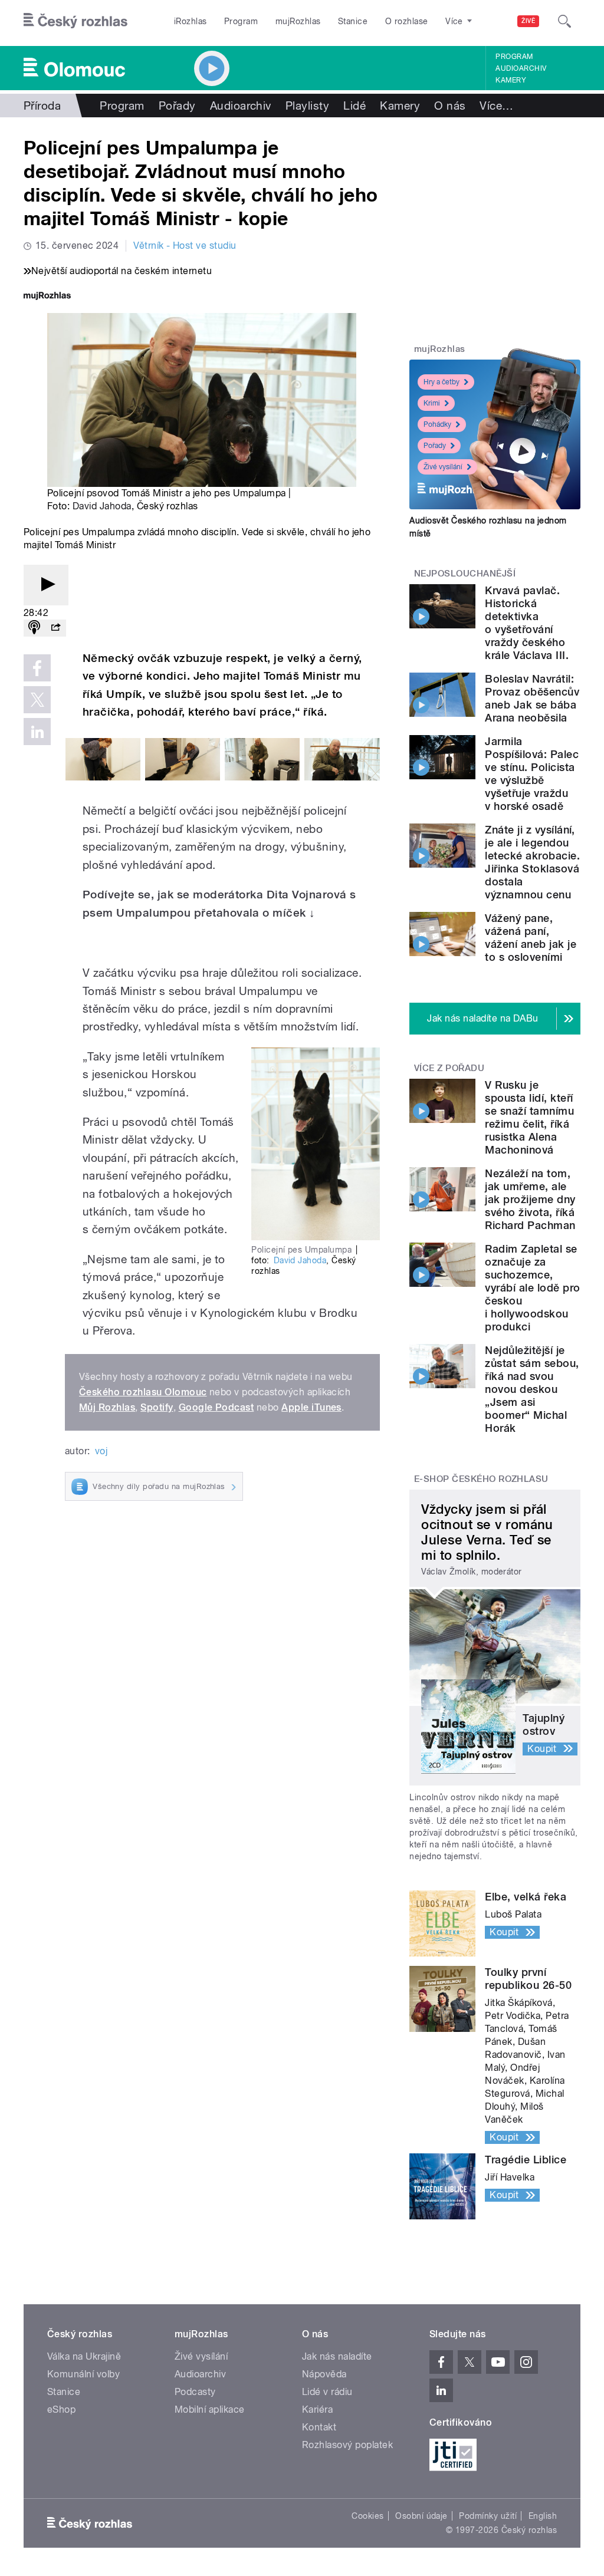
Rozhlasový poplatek (347, 2445)
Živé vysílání (443, 467)
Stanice (353, 21)
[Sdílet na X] (37, 700)
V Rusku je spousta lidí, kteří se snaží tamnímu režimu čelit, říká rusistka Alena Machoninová (529, 1117)
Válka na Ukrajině (84, 2356)
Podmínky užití (488, 2516)
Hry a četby (441, 382)
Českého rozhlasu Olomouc (143, 1392)
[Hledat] (564, 21)
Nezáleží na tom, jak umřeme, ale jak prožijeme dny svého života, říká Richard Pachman (530, 1199)
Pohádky (437, 424)
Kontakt (319, 2427)
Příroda (42, 106)
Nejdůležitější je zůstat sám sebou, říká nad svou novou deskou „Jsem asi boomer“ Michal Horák (532, 1389)
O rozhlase (407, 21)
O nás (450, 106)
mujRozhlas (298, 21)
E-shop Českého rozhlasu (481, 1479)
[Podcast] (34, 628)
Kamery (511, 80)
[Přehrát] (46, 585)
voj (101, 1451)
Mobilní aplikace (210, 2409)
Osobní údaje (421, 2516)
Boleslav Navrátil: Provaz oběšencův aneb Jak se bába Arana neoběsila (532, 698)
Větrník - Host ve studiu (185, 246)
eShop (61, 2409)
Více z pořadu (449, 1068)
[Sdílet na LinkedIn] (37, 732)
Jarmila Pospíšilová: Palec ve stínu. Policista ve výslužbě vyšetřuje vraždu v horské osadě (532, 774)
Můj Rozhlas (107, 1407)
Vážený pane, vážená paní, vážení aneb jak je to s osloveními (531, 938)
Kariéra (317, 2409)
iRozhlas (191, 21)
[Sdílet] (55, 628)
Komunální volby (83, 2374)
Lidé (354, 106)
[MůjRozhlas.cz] (47, 297)
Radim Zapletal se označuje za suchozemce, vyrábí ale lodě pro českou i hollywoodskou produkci (532, 1288)
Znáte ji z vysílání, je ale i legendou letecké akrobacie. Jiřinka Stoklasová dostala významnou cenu (532, 862)
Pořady (177, 106)
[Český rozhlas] (75, 21)
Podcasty (195, 2392)
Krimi (432, 403)
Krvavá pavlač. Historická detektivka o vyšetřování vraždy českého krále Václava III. (527, 623)
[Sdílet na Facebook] (37, 668)
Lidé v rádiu (327, 2392)
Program (241, 21)
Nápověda (324, 2374)
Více (496, 106)
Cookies (367, 2516)
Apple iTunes (311, 1407)
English (543, 2516)
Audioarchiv (521, 68)
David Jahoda (102, 506)
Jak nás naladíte (337, 2356)
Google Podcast (216, 1407)
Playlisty (307, 106)
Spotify (157, 1407)
